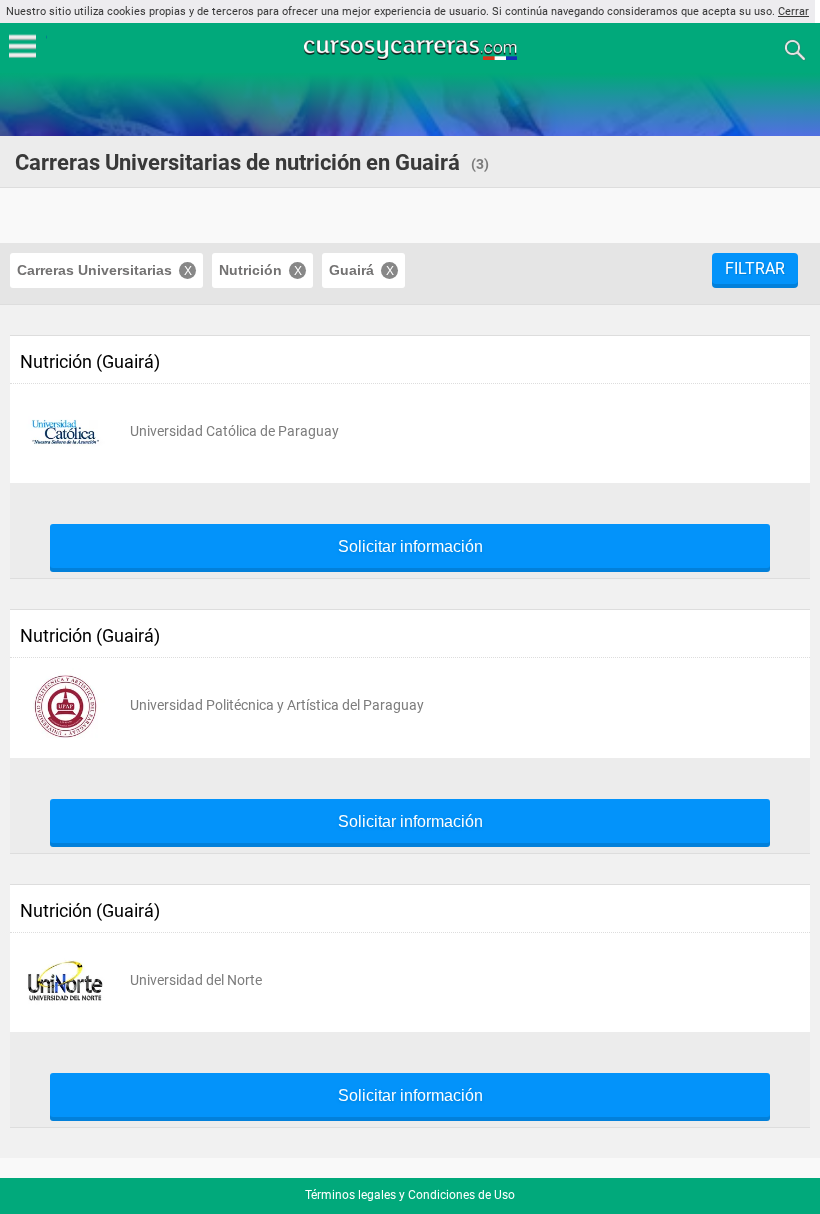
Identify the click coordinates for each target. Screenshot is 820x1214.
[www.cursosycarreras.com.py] (412, 48)
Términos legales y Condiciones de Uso (410, 1195)
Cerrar (793, 11)
